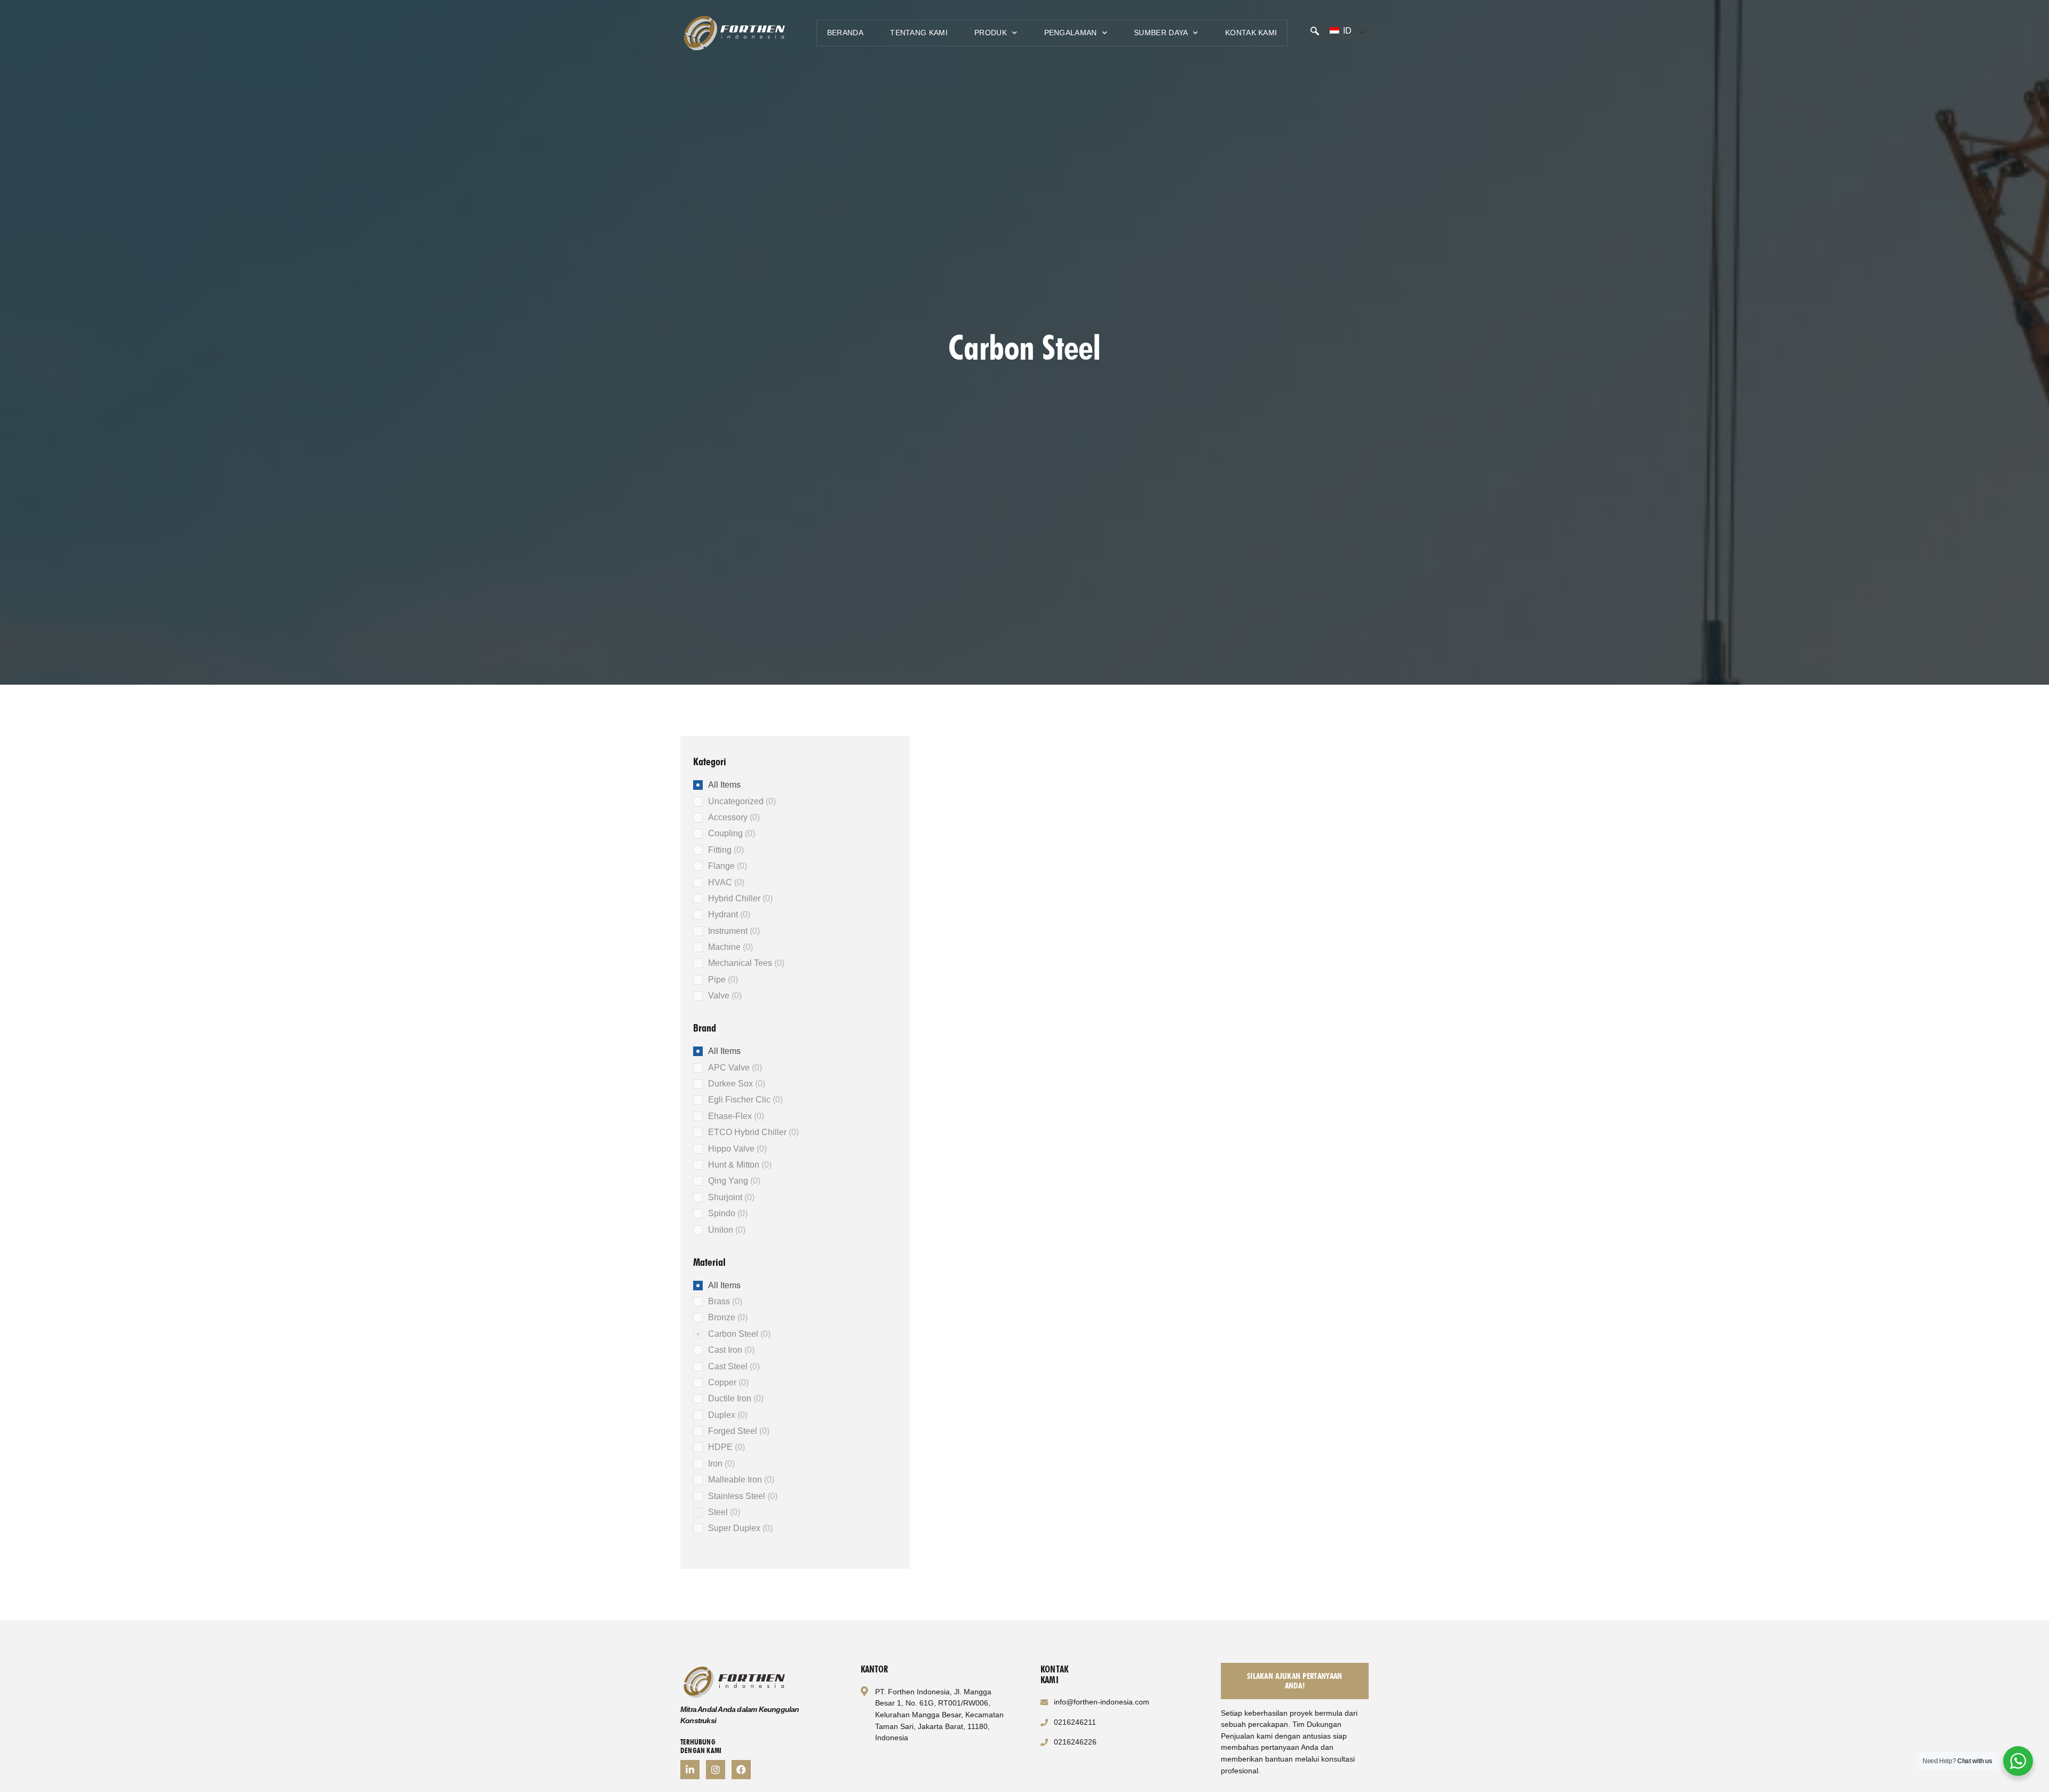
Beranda (845, 33)
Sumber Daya (1161, 33)
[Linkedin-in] (690, 1770)
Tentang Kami (919, 33)
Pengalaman (1071, 33)
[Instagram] (716, 1770)
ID (1346, 31)
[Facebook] (741, 1770)
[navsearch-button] (1315, 32)
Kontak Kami (1251, 33)
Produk (991, 33)
